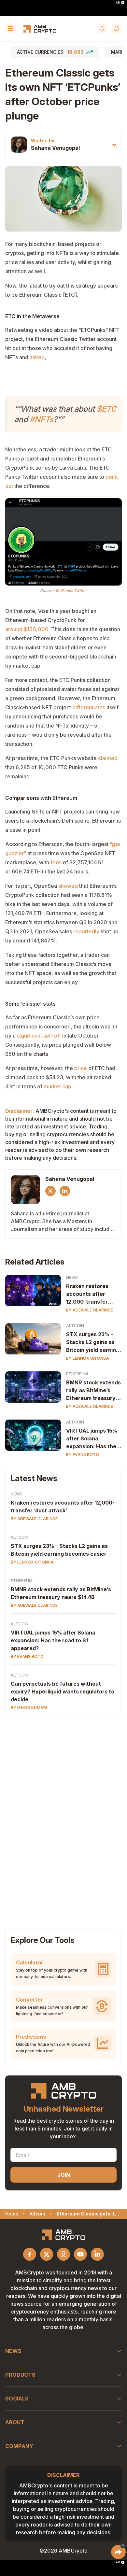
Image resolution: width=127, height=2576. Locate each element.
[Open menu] (10, 29)
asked (37, 357)
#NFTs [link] (41, 419)
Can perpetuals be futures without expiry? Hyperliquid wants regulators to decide (63, 1691)
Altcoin (75, 1326)
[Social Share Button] (118, 2552)
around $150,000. (28, 629)
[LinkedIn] (65, 1191)
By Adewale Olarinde (90, 1310)
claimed (108, 758)
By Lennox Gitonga (88, 1358)
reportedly (86, 931)
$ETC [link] (106, 409)
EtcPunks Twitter (71, 591)
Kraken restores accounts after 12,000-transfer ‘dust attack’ (87, 1294)
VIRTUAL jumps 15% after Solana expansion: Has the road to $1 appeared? (94, 1439)
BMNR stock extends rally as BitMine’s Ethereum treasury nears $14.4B (93, 1391)
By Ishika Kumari (29, 1708)
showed (68, 886)
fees (56, 862)
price (81, 1068)
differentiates (89, 707)
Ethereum (77, 1374)
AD (118, 3)
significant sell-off (39, 1036)
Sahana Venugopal (55, 148)
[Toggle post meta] (114, 145)
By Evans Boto (83, 1455)
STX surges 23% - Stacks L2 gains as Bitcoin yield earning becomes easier (93, 1342)
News (72, 1277)
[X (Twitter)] (50, 1191)
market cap (57, 1086)
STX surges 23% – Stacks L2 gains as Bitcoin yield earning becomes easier (59, 1550)
